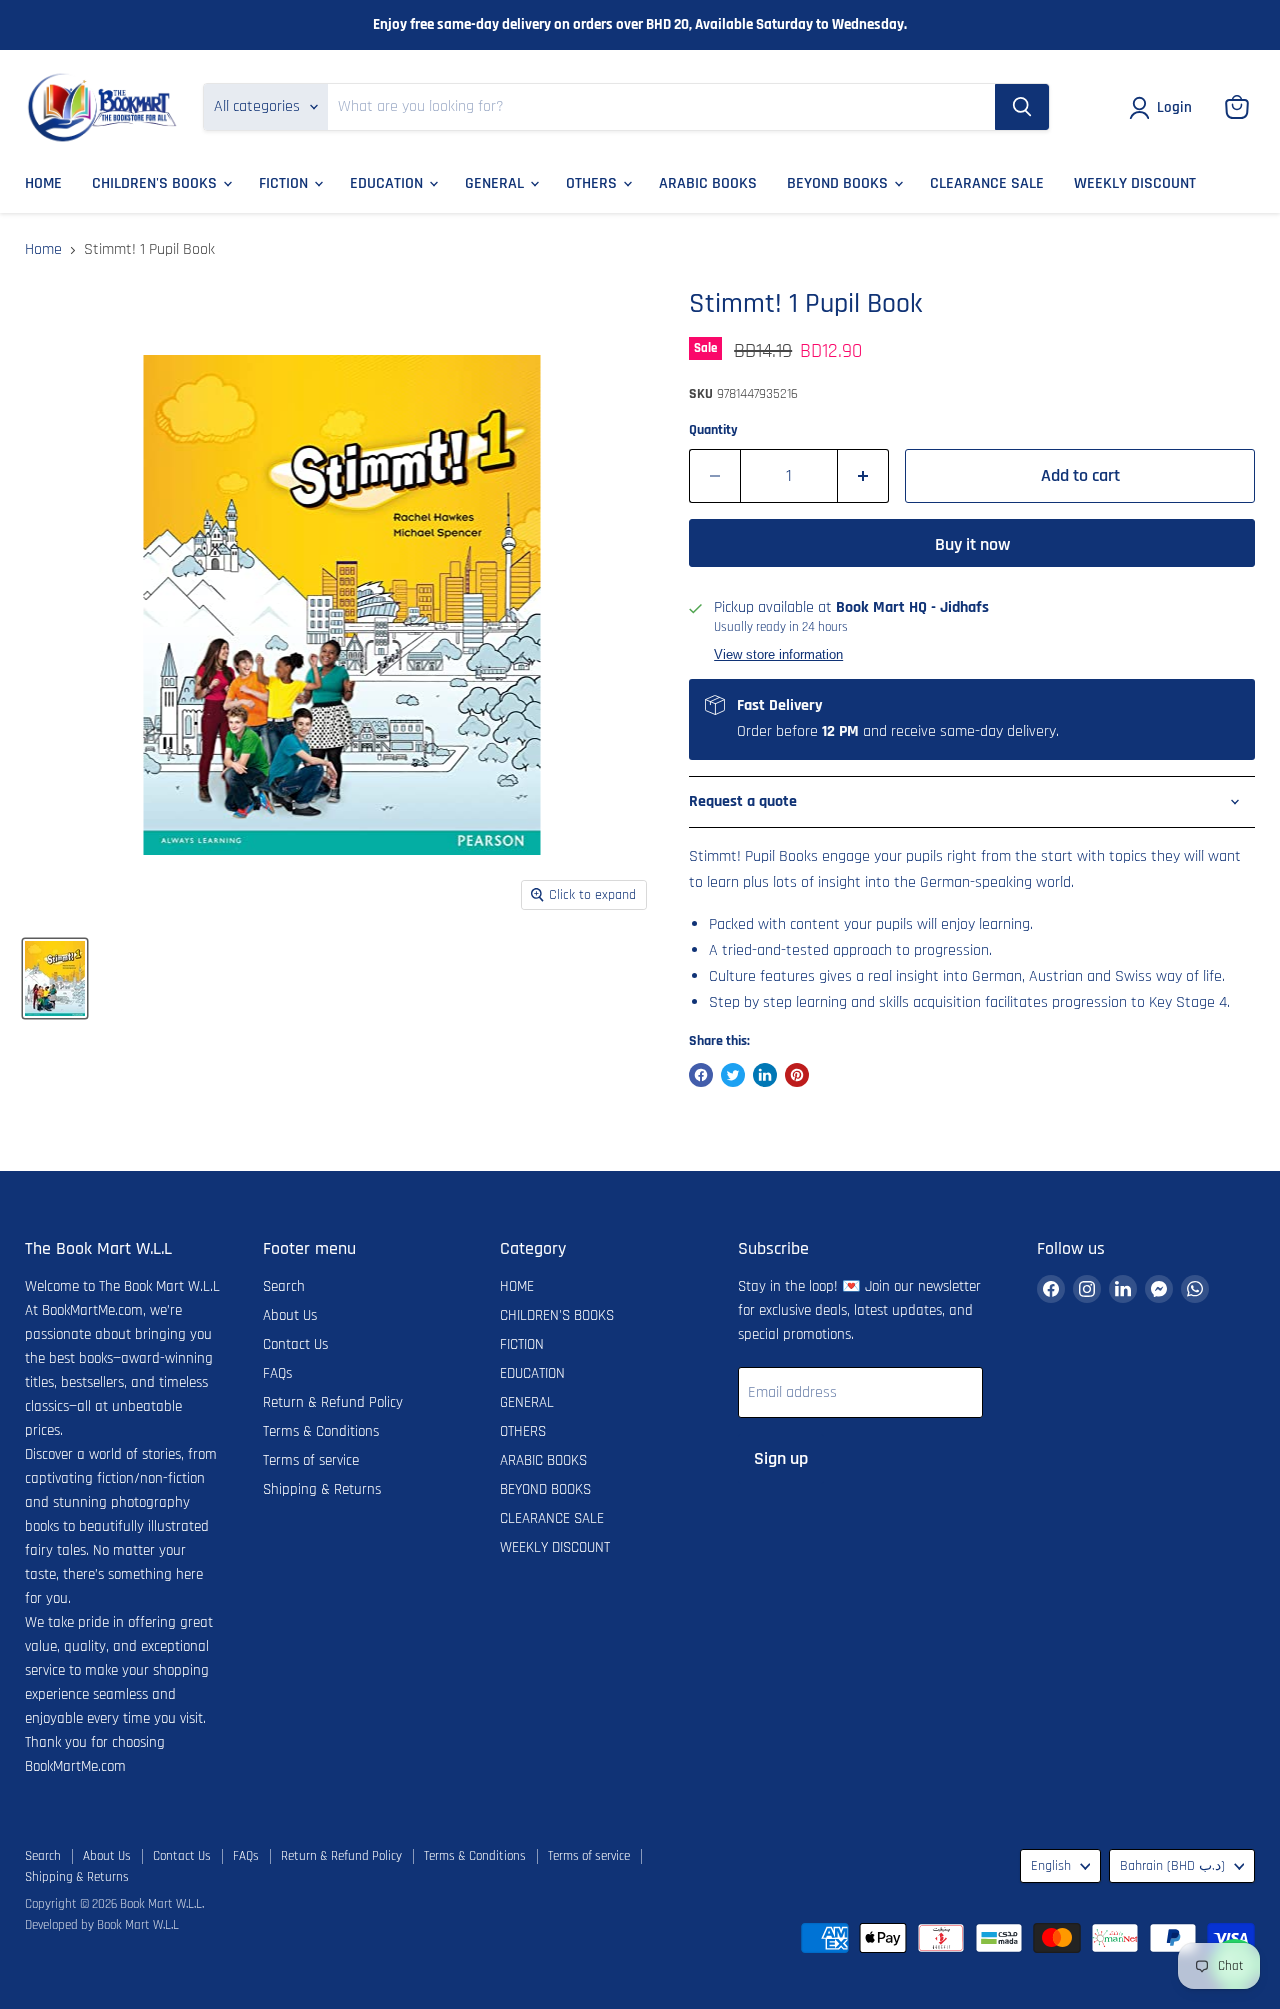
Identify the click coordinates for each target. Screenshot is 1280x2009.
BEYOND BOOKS (839, 183)
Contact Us (295, 1344)
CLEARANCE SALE (987, 183)
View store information (778, 655)
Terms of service (311, 1460)
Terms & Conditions (321, 1431)
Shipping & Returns (322, 1489)
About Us (290, 1315)
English (1051, 1866)
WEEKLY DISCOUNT (1135, 183)
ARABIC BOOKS (708, 183)
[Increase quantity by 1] (863, 476)
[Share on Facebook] (701, 1075)
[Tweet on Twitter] (733, 1075)
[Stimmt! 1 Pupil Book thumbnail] (55, 978)
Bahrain (1172, 1866)
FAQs (277, 1373)
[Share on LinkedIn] (765, 1075)
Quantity (713, 430)
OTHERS (593, 183)
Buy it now (972, 544)
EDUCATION (388, 183)
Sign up (781, 1458)
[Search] (1022, 107)
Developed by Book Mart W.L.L (102, 1925)
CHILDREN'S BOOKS (156, 183)
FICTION (285, 183)
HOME (43, 183)
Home (43, 250)
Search (284, 1286)
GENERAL (496, 183)
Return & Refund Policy (333, 1402)
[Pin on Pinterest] (797, 1075)
